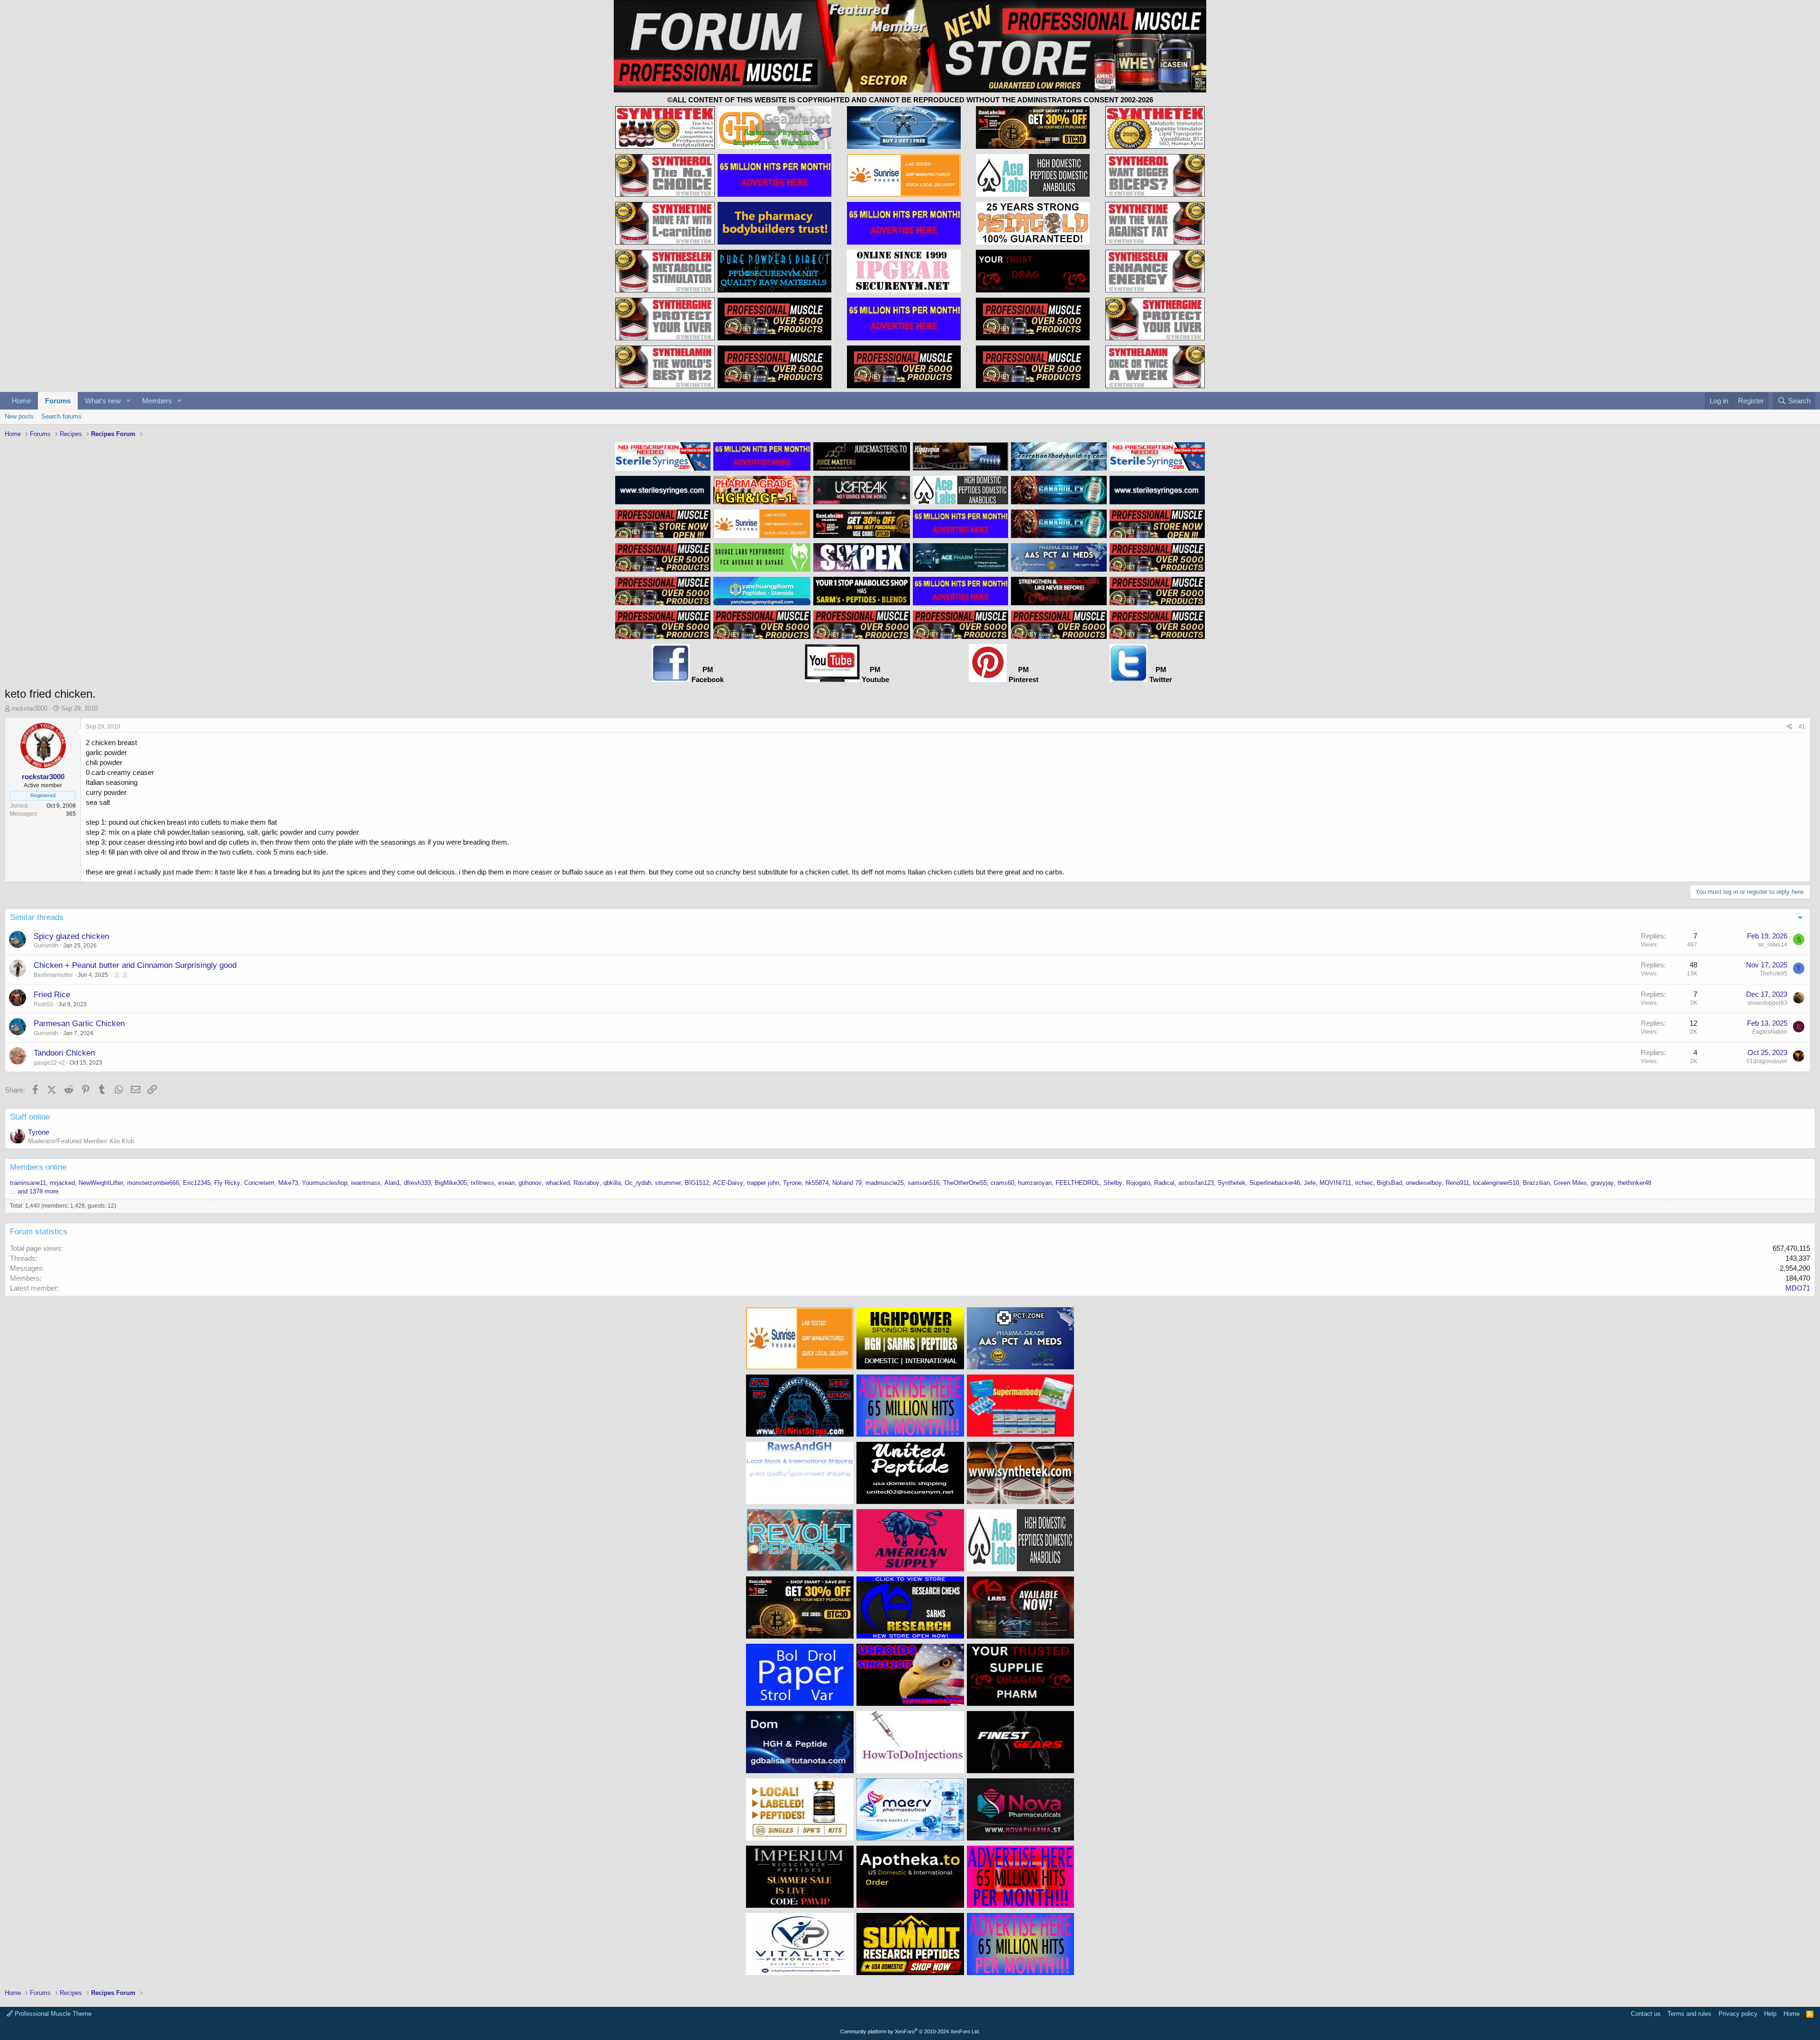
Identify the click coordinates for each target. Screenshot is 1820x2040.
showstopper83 (1767, 1003)
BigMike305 (451, 1183)
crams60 (1002, 1183)
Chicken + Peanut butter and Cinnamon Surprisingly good (135, 965)
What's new (103, 401)
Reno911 (1457, 1183)
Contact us (1646, 2014)
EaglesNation (1770, 1032)
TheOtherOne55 (965, 1183)
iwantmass (366, 1183)
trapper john (763, 1183)
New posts (19, 416)
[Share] (1789, 727)
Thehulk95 (1774, 974)
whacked (558, 1183)
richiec (1364, 1183)
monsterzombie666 (153, 1183)
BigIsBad (1389, 1183)
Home (21, 401)
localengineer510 (1496, 1183)
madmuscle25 (885, 1183)
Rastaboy (587, 1183)
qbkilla (612, 1183)
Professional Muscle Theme (52, 2014)
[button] (128, 401)
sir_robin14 (1773, 945)
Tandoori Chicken (64, 1053)
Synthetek (1232, 1183)
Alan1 (392, 1183)
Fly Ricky (227, 1183)
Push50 (44, 1004)
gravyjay (1602, 1183)
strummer (668, 1183)
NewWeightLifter (101, 1183)
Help (1770, 2014)
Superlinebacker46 (1275, 1183)
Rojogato (1138, 1183)
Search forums (61, 416)
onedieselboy (1424, 1183)
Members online (38, 1167)
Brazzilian (1536, 1183)
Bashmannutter (53, 975)
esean (506, 1183)
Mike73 (288, 1183)
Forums (58, 401)
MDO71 (1798, 1288)
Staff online (30, 1117)
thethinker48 (1634, 1183)
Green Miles (1570, 1183)
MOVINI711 (1335, 1183)
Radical (1164, 1183)
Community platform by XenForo (910, 2031)
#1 (1802, 727)
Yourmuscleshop (325, 1183)
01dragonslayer (1767, 1061)
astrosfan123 (1196, 1183)
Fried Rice (52, 995)
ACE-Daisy (728, 1183)
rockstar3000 (30, 708)
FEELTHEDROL (1078, 1183)
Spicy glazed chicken (71, 936)
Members (157, 401)
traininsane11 (28, 1183)
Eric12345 (197, 1183)
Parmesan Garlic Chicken (79, 1024)
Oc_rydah (638, 1183)
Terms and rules (1689, 2014)
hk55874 (817, 1183)
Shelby (1113, 1183)
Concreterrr (259, 1183)
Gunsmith (46, 946)
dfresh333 (417, 1183)
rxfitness (482, 1183)
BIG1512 (697, 1183)
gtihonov (530, 1183)
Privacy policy (1738, 2014)
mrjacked (62, 1183)
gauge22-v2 (49, 1063)
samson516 (924, 1183)
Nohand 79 (847, 1183)
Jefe (1310, 1183)
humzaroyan (1035, 1183)
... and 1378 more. (35, 1191)
